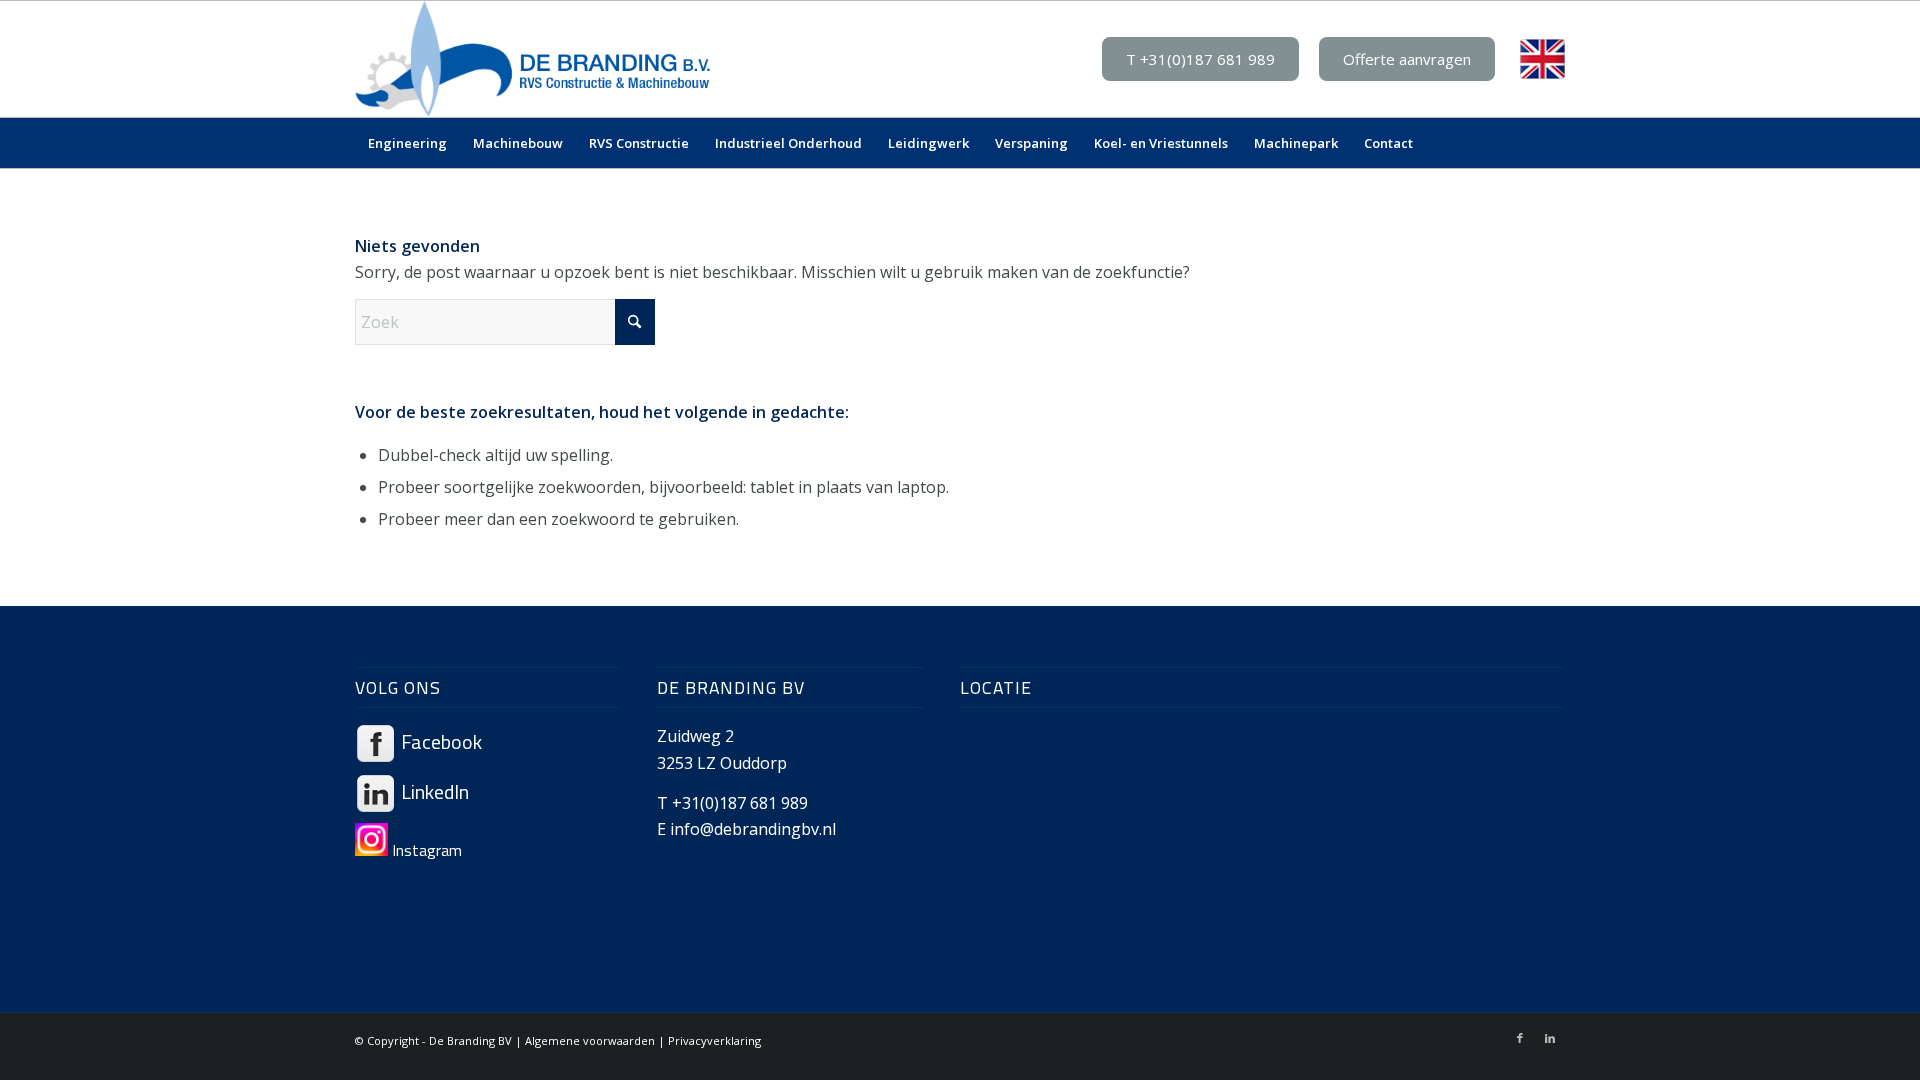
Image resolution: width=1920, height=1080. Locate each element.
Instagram (425, 849)
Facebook (439, 741)
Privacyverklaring (714, 1040)
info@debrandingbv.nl (753, 829)
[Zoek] (1552, 143)
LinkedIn (433, 791)
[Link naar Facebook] (1520, 1038)
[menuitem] (407, 143)
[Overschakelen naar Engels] (1542, 59)
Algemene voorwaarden (590, 1040)
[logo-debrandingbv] (533, 59)
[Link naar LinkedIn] (1550, 1038)
